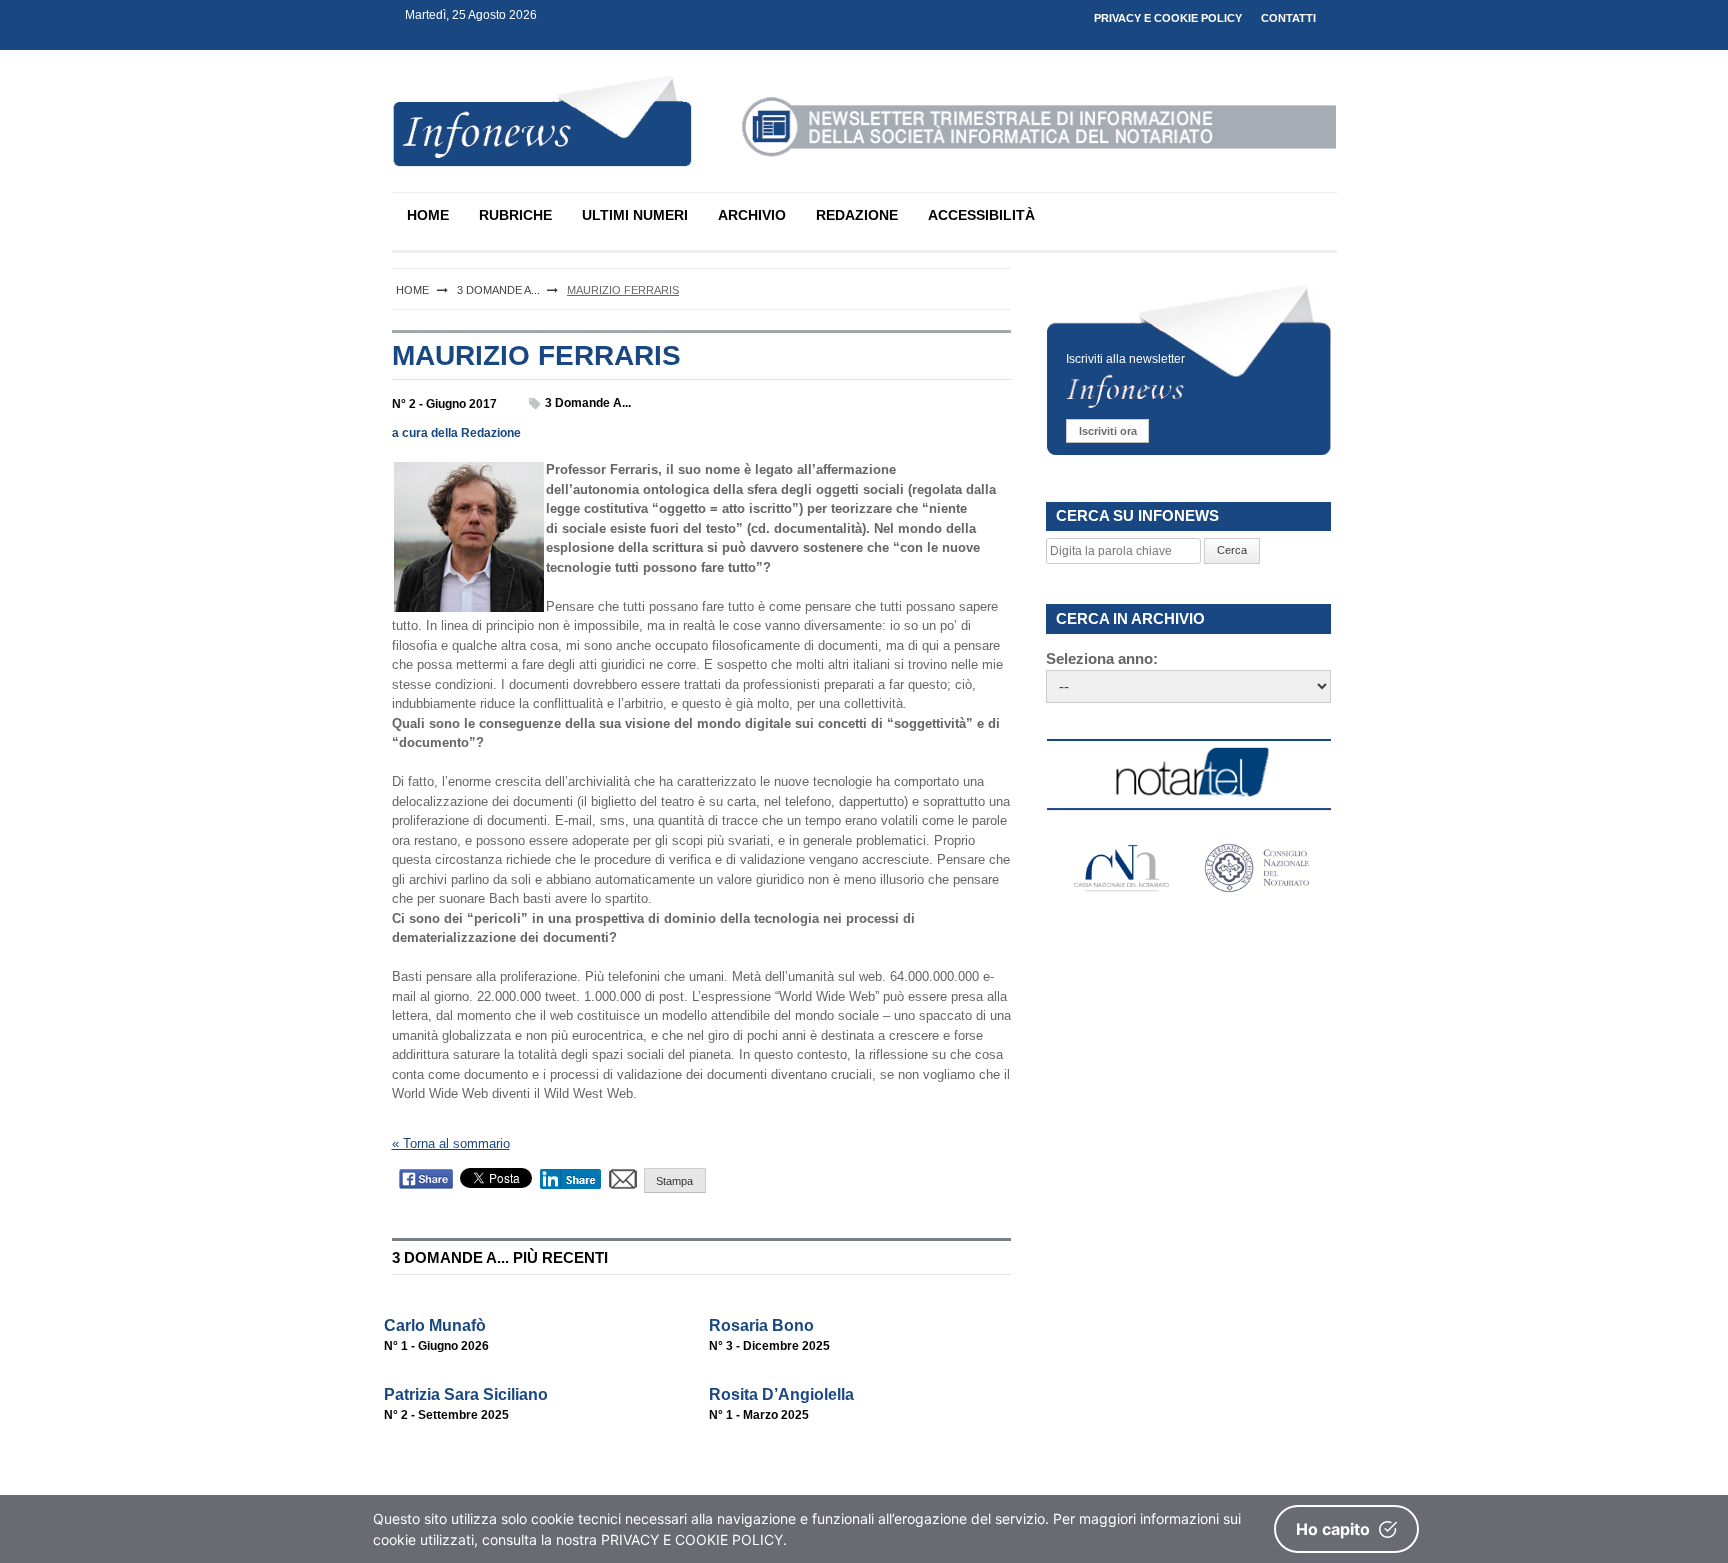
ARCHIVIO (752, 215)
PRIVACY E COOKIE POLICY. (694, 1539)
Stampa (674, 1181)
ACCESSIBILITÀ (981, 215)
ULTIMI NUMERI (635, 215)
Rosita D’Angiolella (781, 1394)
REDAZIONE (857, 215)
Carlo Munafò (435, 1325)
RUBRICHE (515, 215)
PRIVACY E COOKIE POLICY (1168, 18)
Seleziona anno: (1102, 658)
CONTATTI (1288, 18)
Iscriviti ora (1108, 431)
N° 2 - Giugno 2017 (444, 404)
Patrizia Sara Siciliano (466, 1394)
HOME (428, 215)
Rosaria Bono (761, 1325)
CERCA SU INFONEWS (1137, 515)
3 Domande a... (588, 403)
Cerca (1232, 550)
